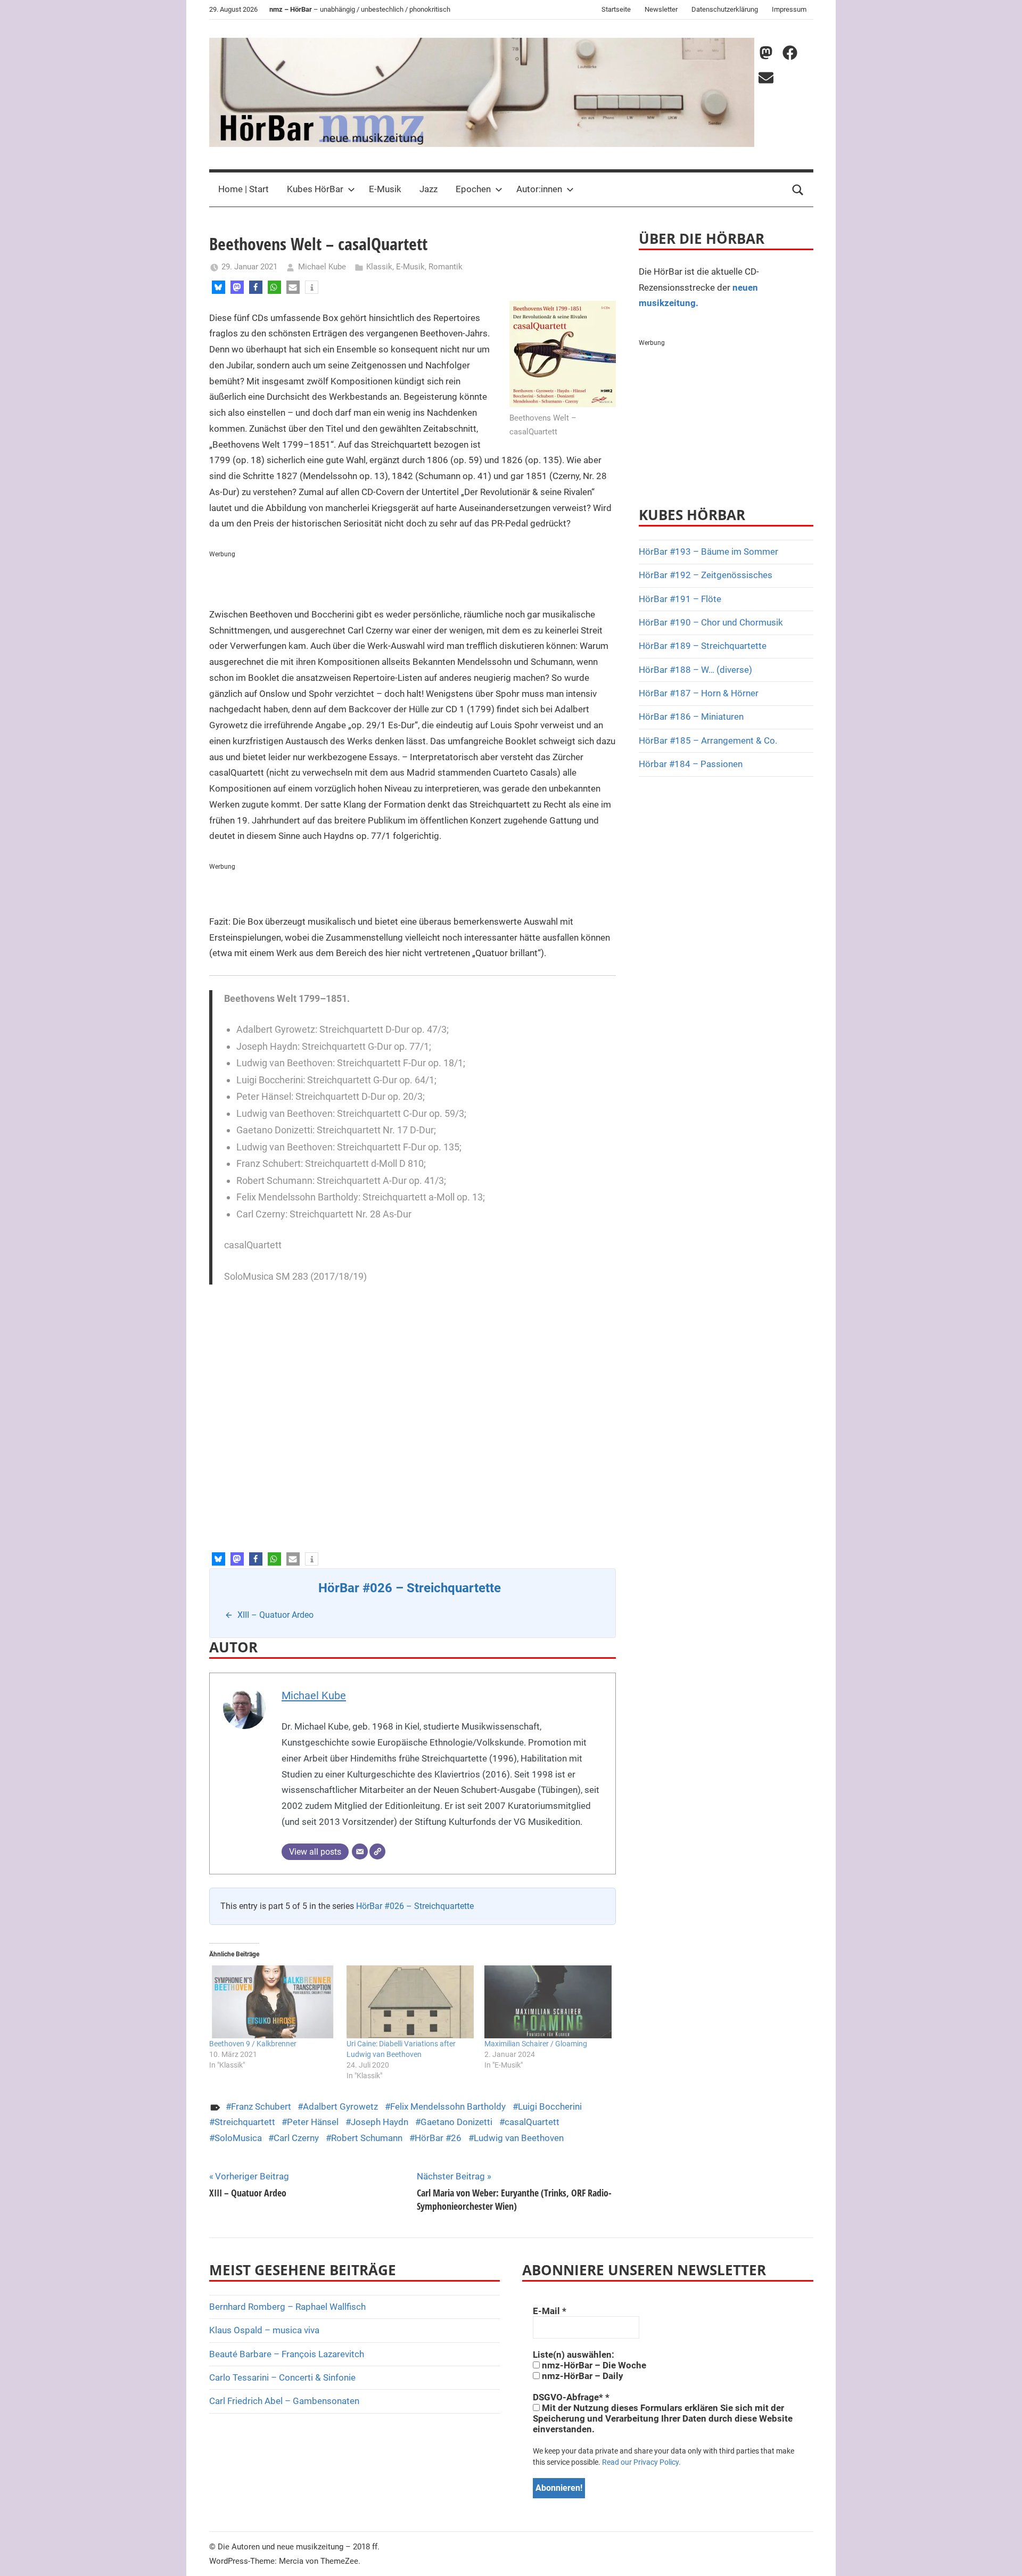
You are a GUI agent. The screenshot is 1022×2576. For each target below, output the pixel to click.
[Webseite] (377, 1851)
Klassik (379, 267)
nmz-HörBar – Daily (582, 2376)
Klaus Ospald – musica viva (264, 2330)
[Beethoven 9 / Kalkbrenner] (273, 2002)
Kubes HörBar (315, 189)
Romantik (446, 267)
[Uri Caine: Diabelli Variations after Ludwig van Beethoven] (410, 2002)
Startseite (616, 9)
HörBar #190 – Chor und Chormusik (711, 622)
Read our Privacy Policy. (641, 2462)
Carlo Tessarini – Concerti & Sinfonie (282, 2377)
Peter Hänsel (313, 2122)
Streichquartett (245, 2122)
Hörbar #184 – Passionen (691, 764)
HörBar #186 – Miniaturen (691, 717)
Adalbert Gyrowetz (340, 2106)
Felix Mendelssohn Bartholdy (448, 2106)
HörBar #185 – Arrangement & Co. (708, 740)
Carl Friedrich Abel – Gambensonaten (284, 2401)
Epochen (473, 189)
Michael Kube (322, 267)
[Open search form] (798, 190)
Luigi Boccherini (550, 2106)
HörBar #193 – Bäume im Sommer (708, 552)
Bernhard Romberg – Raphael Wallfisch (287, 2307)
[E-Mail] (360, 1851)
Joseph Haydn (380, 2122)
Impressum (789, 9)
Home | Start (244, 189)
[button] (219, 287)
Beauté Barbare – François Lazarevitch (287, 2354)
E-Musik (385, 189)
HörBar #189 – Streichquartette (703, 646)
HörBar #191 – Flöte (680, 599)
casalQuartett (532, 2122)
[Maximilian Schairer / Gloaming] (548, 2002)
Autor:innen (539, 189)
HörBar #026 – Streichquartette (415, 1906)
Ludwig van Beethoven (519, 2138)
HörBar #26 (438, 2138)
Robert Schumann (367, 2138)
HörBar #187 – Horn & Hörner (699, 693)
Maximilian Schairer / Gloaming (536, 2044)
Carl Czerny (296, 2138)
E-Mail (550, 2311)
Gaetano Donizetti (456, 2122)
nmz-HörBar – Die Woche (593, 2365)
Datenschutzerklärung (725, 9)
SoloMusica (238, 2138)
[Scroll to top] (1002, 2556)
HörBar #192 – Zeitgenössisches (706, 575)
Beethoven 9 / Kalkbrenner (253, 2044)
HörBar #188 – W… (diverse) (695, 670)
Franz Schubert (261, 2106)
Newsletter (661, 9)
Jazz (428, 189)
